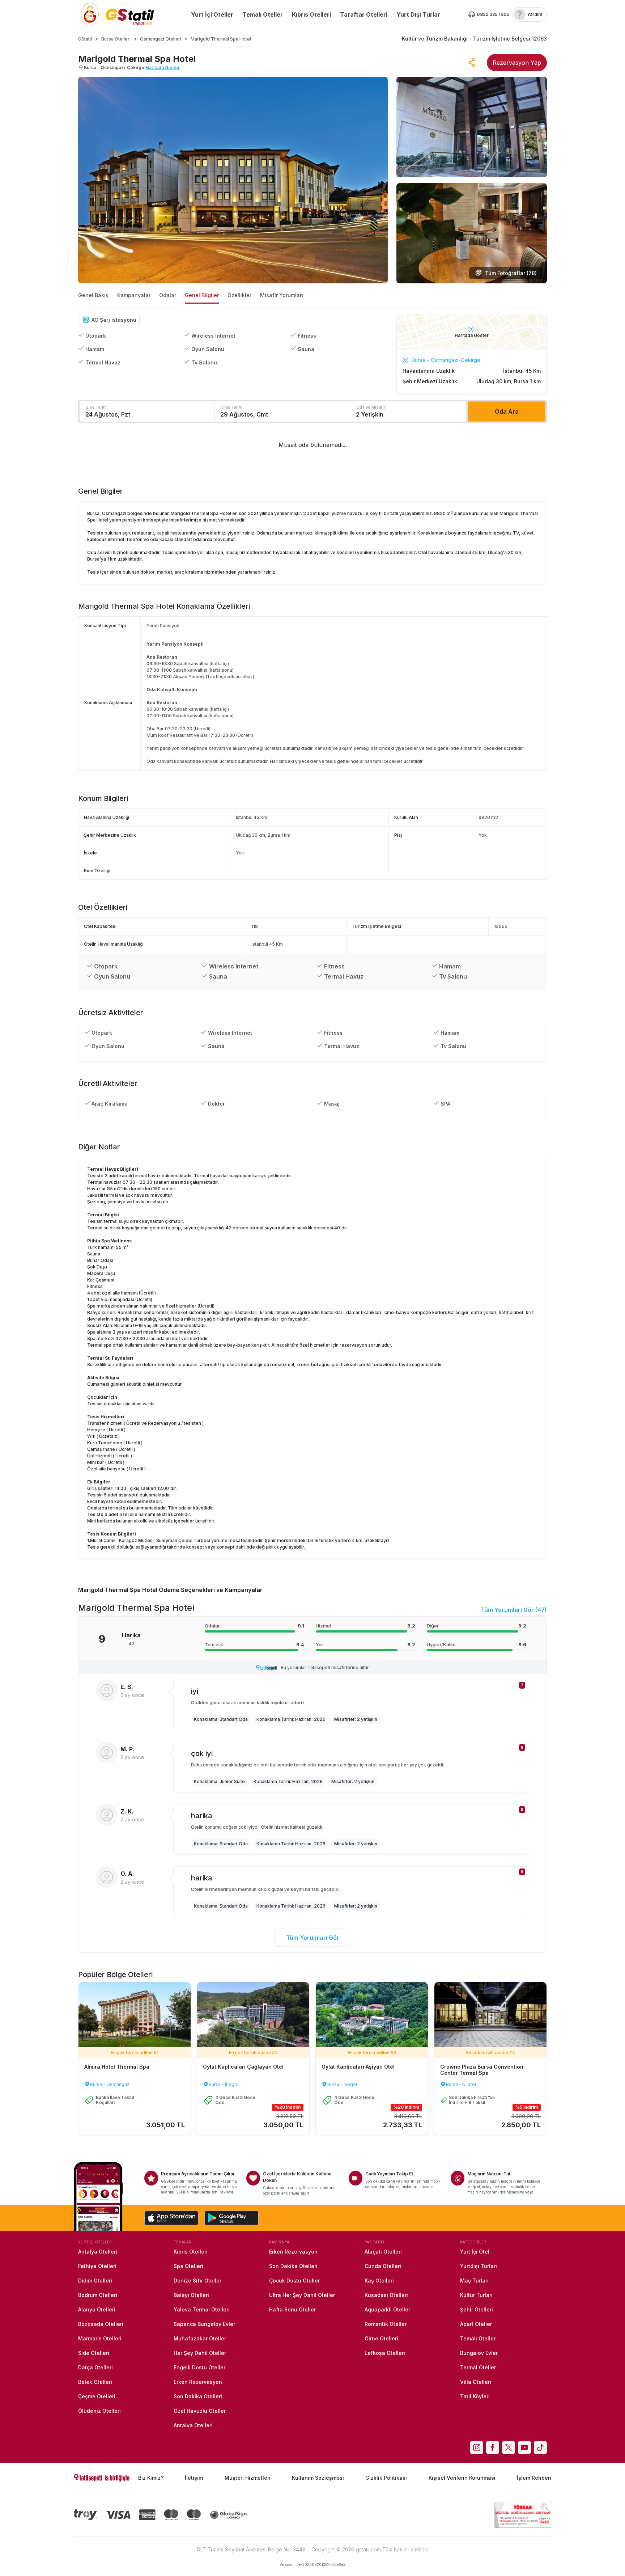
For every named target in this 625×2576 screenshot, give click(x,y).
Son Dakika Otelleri (198, 2396)
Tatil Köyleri (475, 2396)
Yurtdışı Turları (479, 2266)
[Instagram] (477, 2448)
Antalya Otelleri (98, 2252)
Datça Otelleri (95, 2367)
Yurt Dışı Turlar (418, 14)
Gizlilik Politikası (386, 2478)
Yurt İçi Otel (475, 2252)
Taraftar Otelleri (364, 14)
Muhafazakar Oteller (200, 2338)
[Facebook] (493, 2448)
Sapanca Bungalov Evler (204, 2324)
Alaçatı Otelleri (383, 2252)
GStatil (85, 39)
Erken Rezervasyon (198, 2382)
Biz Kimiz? (151, 2478)
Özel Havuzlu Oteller (200, 2411)
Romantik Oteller (386, 2324)
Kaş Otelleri (379, 2281)
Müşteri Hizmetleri (248, 2478)
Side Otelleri (94, 2353)
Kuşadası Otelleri (386, 2295)
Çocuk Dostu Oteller (294, 2281)
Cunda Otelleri (383, 2266)
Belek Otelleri (95, 2382)
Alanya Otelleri (97, 2309)
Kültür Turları (476, 2295)
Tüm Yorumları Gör (313, 1938)
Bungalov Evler (479, 2353)
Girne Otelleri (381, 2338)
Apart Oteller (476, 2324)
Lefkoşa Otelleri (385, 2353)
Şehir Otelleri (477, 2309)
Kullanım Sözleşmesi (318, 2478)
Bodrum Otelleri (98, 2295)
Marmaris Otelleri (100, 2338)
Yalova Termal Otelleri (202, 2309)
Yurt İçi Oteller (212, 14)
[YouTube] (524, 2448)
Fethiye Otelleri (97, 2266)
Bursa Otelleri (116, 39)
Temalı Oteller (263, 14)
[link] (530, 14)
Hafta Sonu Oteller (292, 2309)
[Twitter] (509, 2448)
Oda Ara (507, 411)
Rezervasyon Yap (517, 63)
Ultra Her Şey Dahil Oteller (302, 2295)
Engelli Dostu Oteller (199, 2367)
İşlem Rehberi (534, 2478)
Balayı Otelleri (191, 2295)
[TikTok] (540, 2448)
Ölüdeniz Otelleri (99, 2411)
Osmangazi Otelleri (161, 39)
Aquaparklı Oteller (387, 2309)
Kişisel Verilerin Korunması (462, 2478)
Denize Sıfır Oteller (197, 2281)
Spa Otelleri (188, 2266)
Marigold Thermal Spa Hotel (221, 39)
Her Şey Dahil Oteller (200, 2353)
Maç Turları (474, 2281)
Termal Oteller (478, 2367)
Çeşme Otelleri (97, 2396)
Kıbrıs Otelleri (311, 14)
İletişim (194, 2478)
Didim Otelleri (95, 2281)
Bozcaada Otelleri (101, 2324)
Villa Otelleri (476, 2382)
